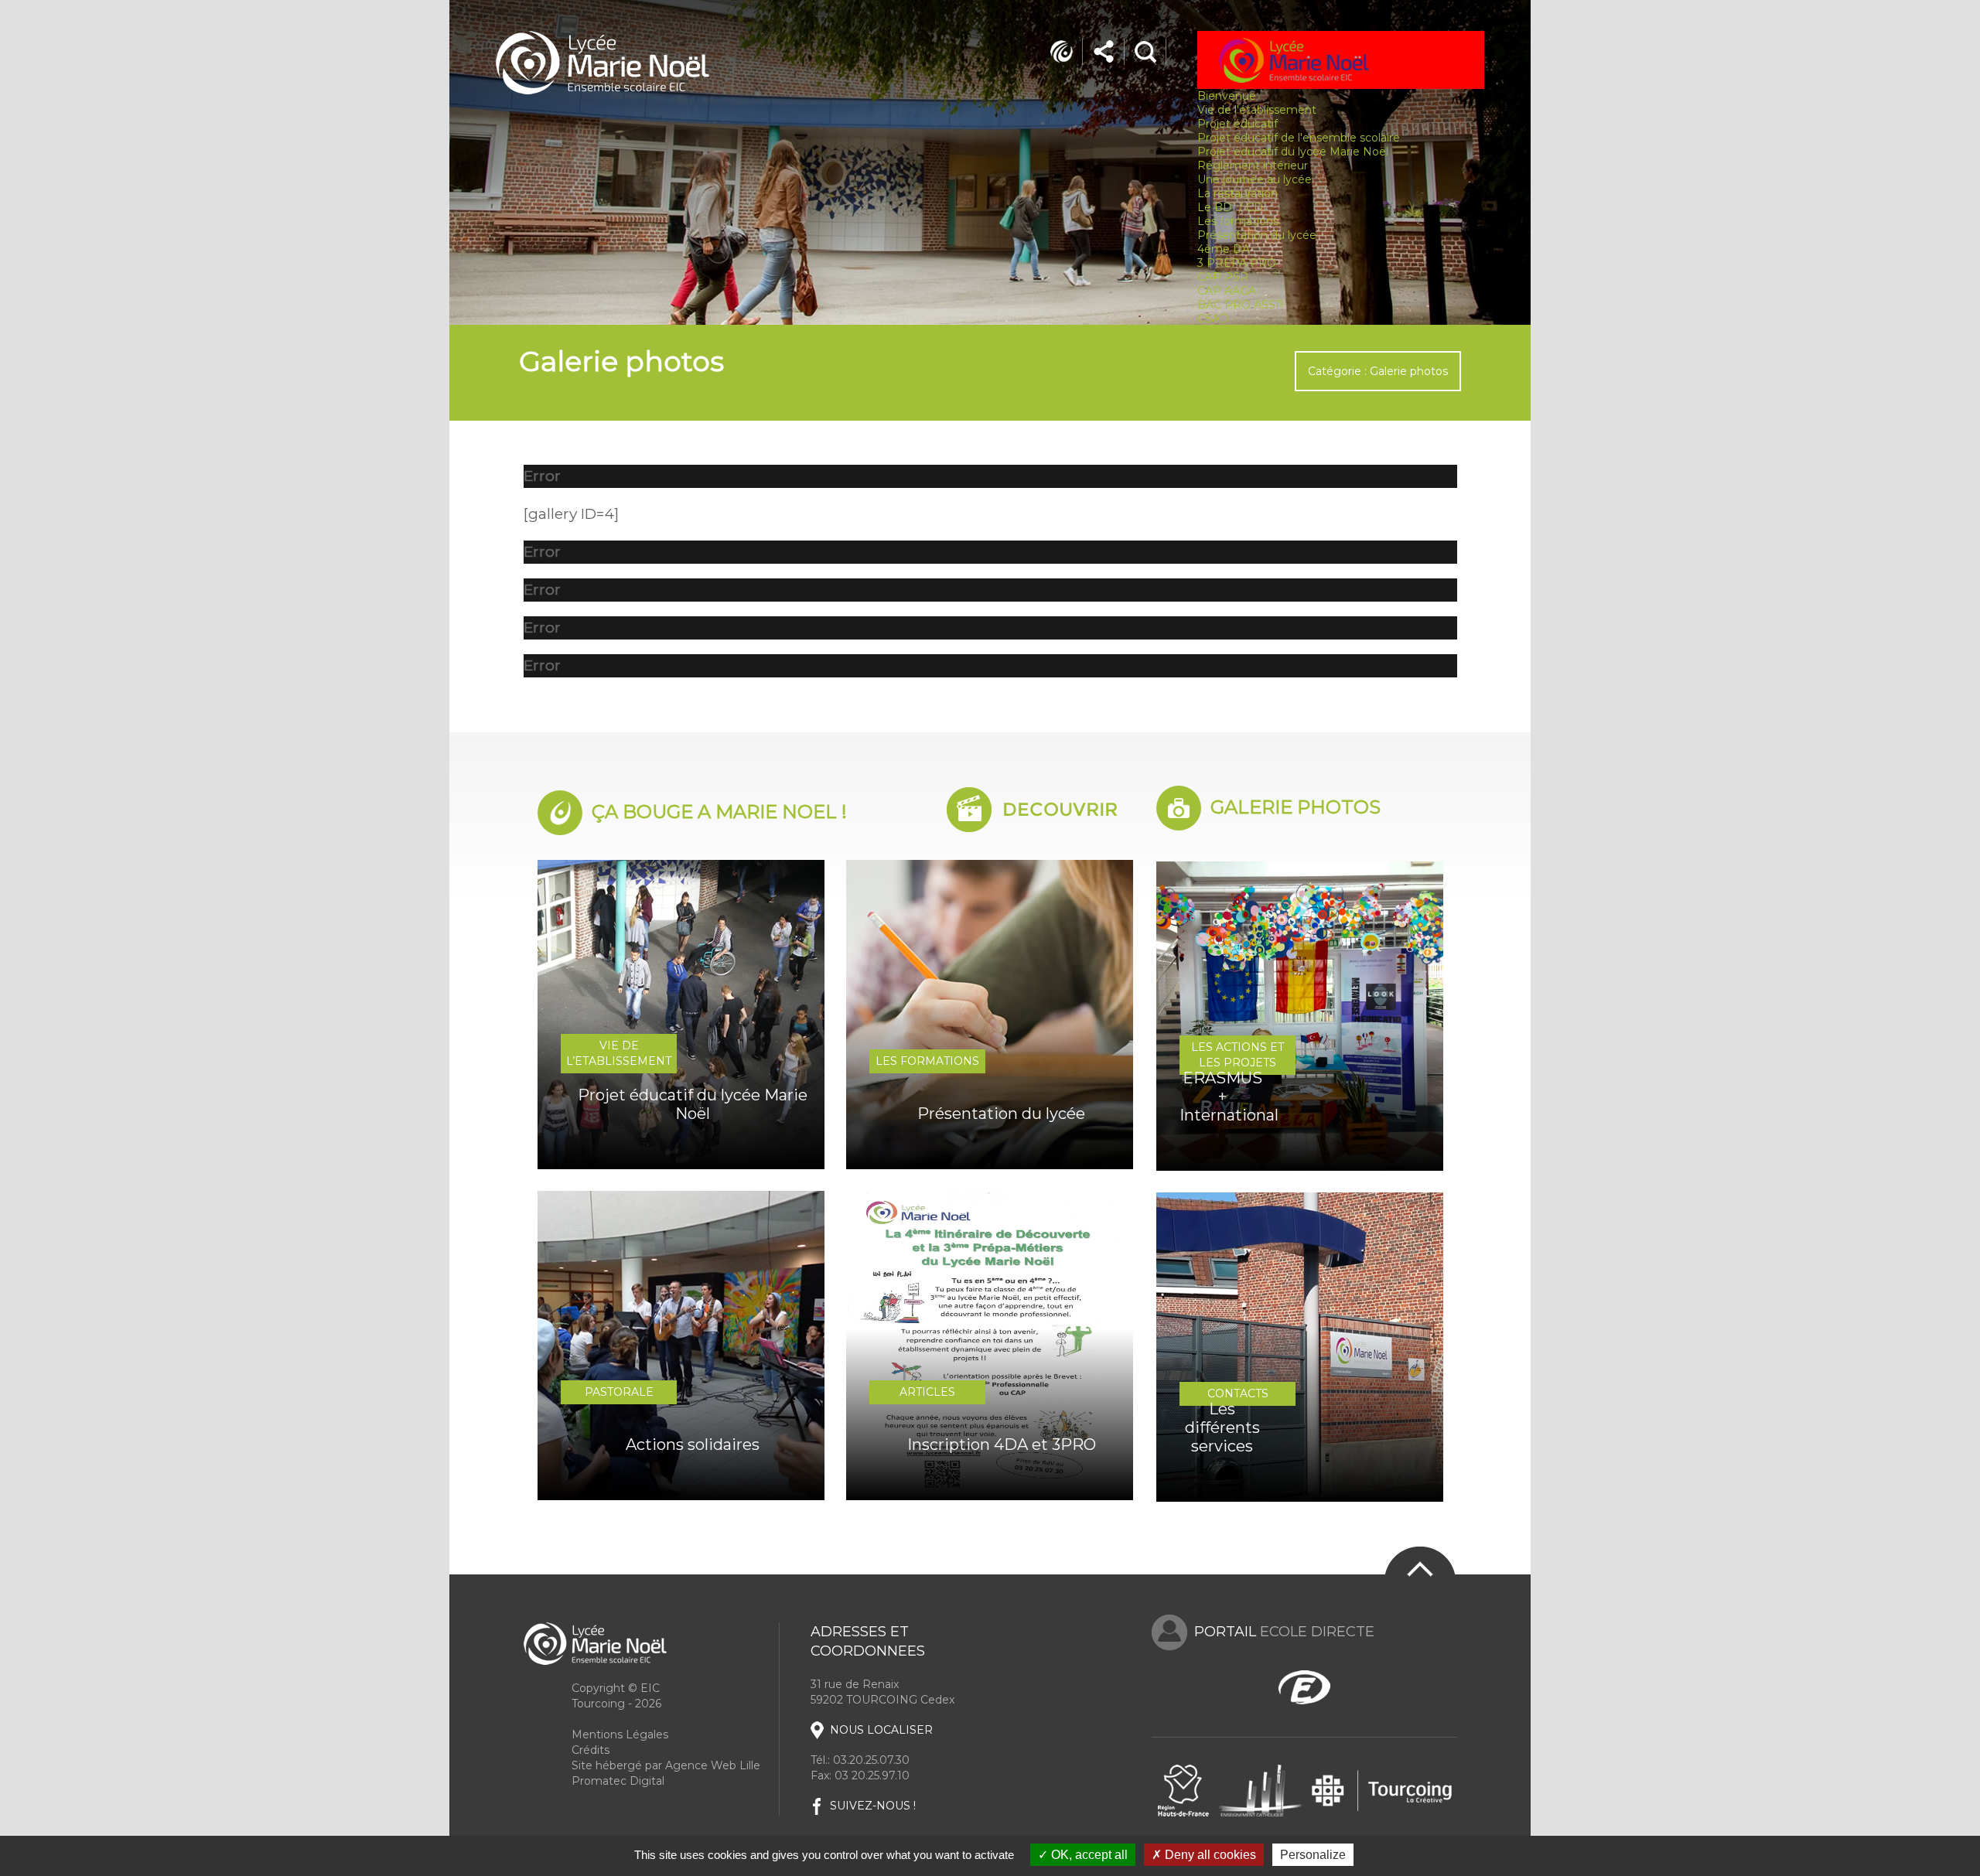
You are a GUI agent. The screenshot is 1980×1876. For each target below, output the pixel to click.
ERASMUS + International (1222, 1097)
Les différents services (1222, 1427)
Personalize (1313, 1855)
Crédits (591, 1750)
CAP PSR (1223, 277)
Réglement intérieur (1253, 165)
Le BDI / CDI (1232, 207)
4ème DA (1224, 249)
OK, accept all (1088, 1855)
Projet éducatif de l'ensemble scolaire (1299, 138)
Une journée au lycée (1255, 179)
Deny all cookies (1209, 1855)
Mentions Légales (620, 1734)
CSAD (1213, 319)
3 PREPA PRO (1237, 263)
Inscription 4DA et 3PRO (1002, 1445)
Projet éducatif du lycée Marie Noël (1293, 152)
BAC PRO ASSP (1241, 305)
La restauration (1237, 193)
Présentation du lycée (1257, 235)
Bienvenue (1227, 96)
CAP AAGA (1227, 291)
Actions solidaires (693, 1445)
